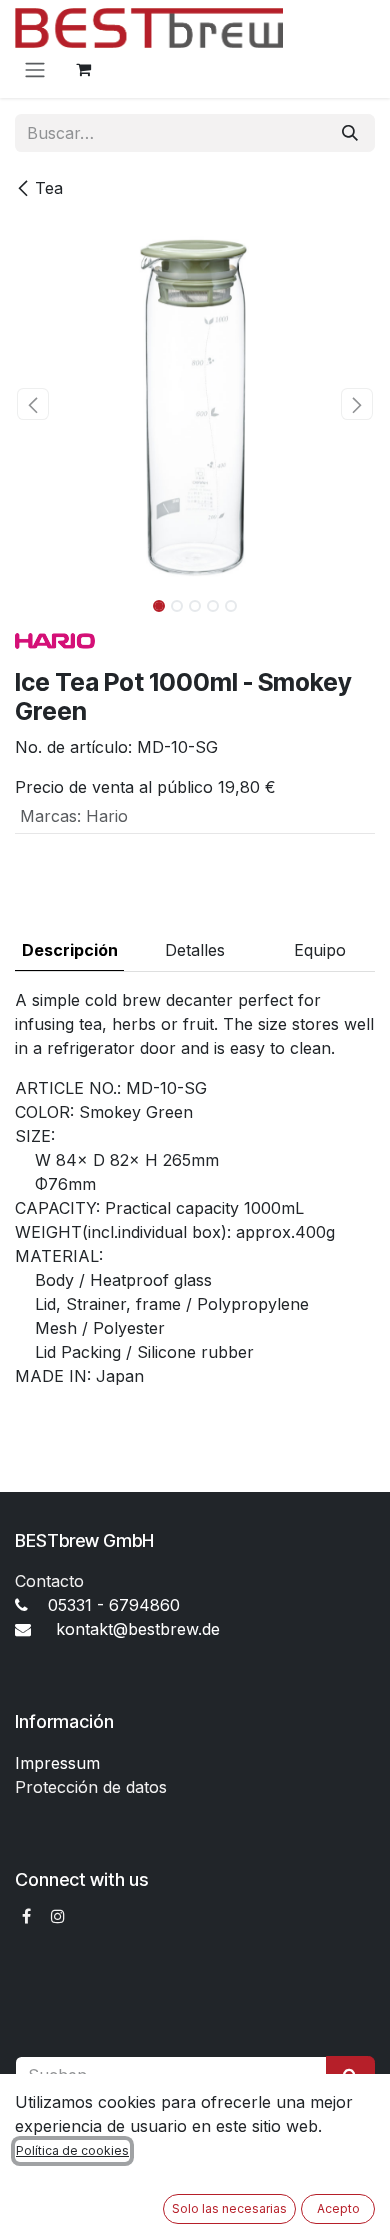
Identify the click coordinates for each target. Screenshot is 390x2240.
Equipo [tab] (320, 950)
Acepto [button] (338, 2208)
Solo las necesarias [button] (229, 2208)
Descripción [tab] (70, 950)
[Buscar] (350, 133)
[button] (33, 404)
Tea (49, 188)
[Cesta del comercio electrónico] (83, 69)
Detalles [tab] (195, 950)
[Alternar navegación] (35, 69)
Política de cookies (72, 2150)
